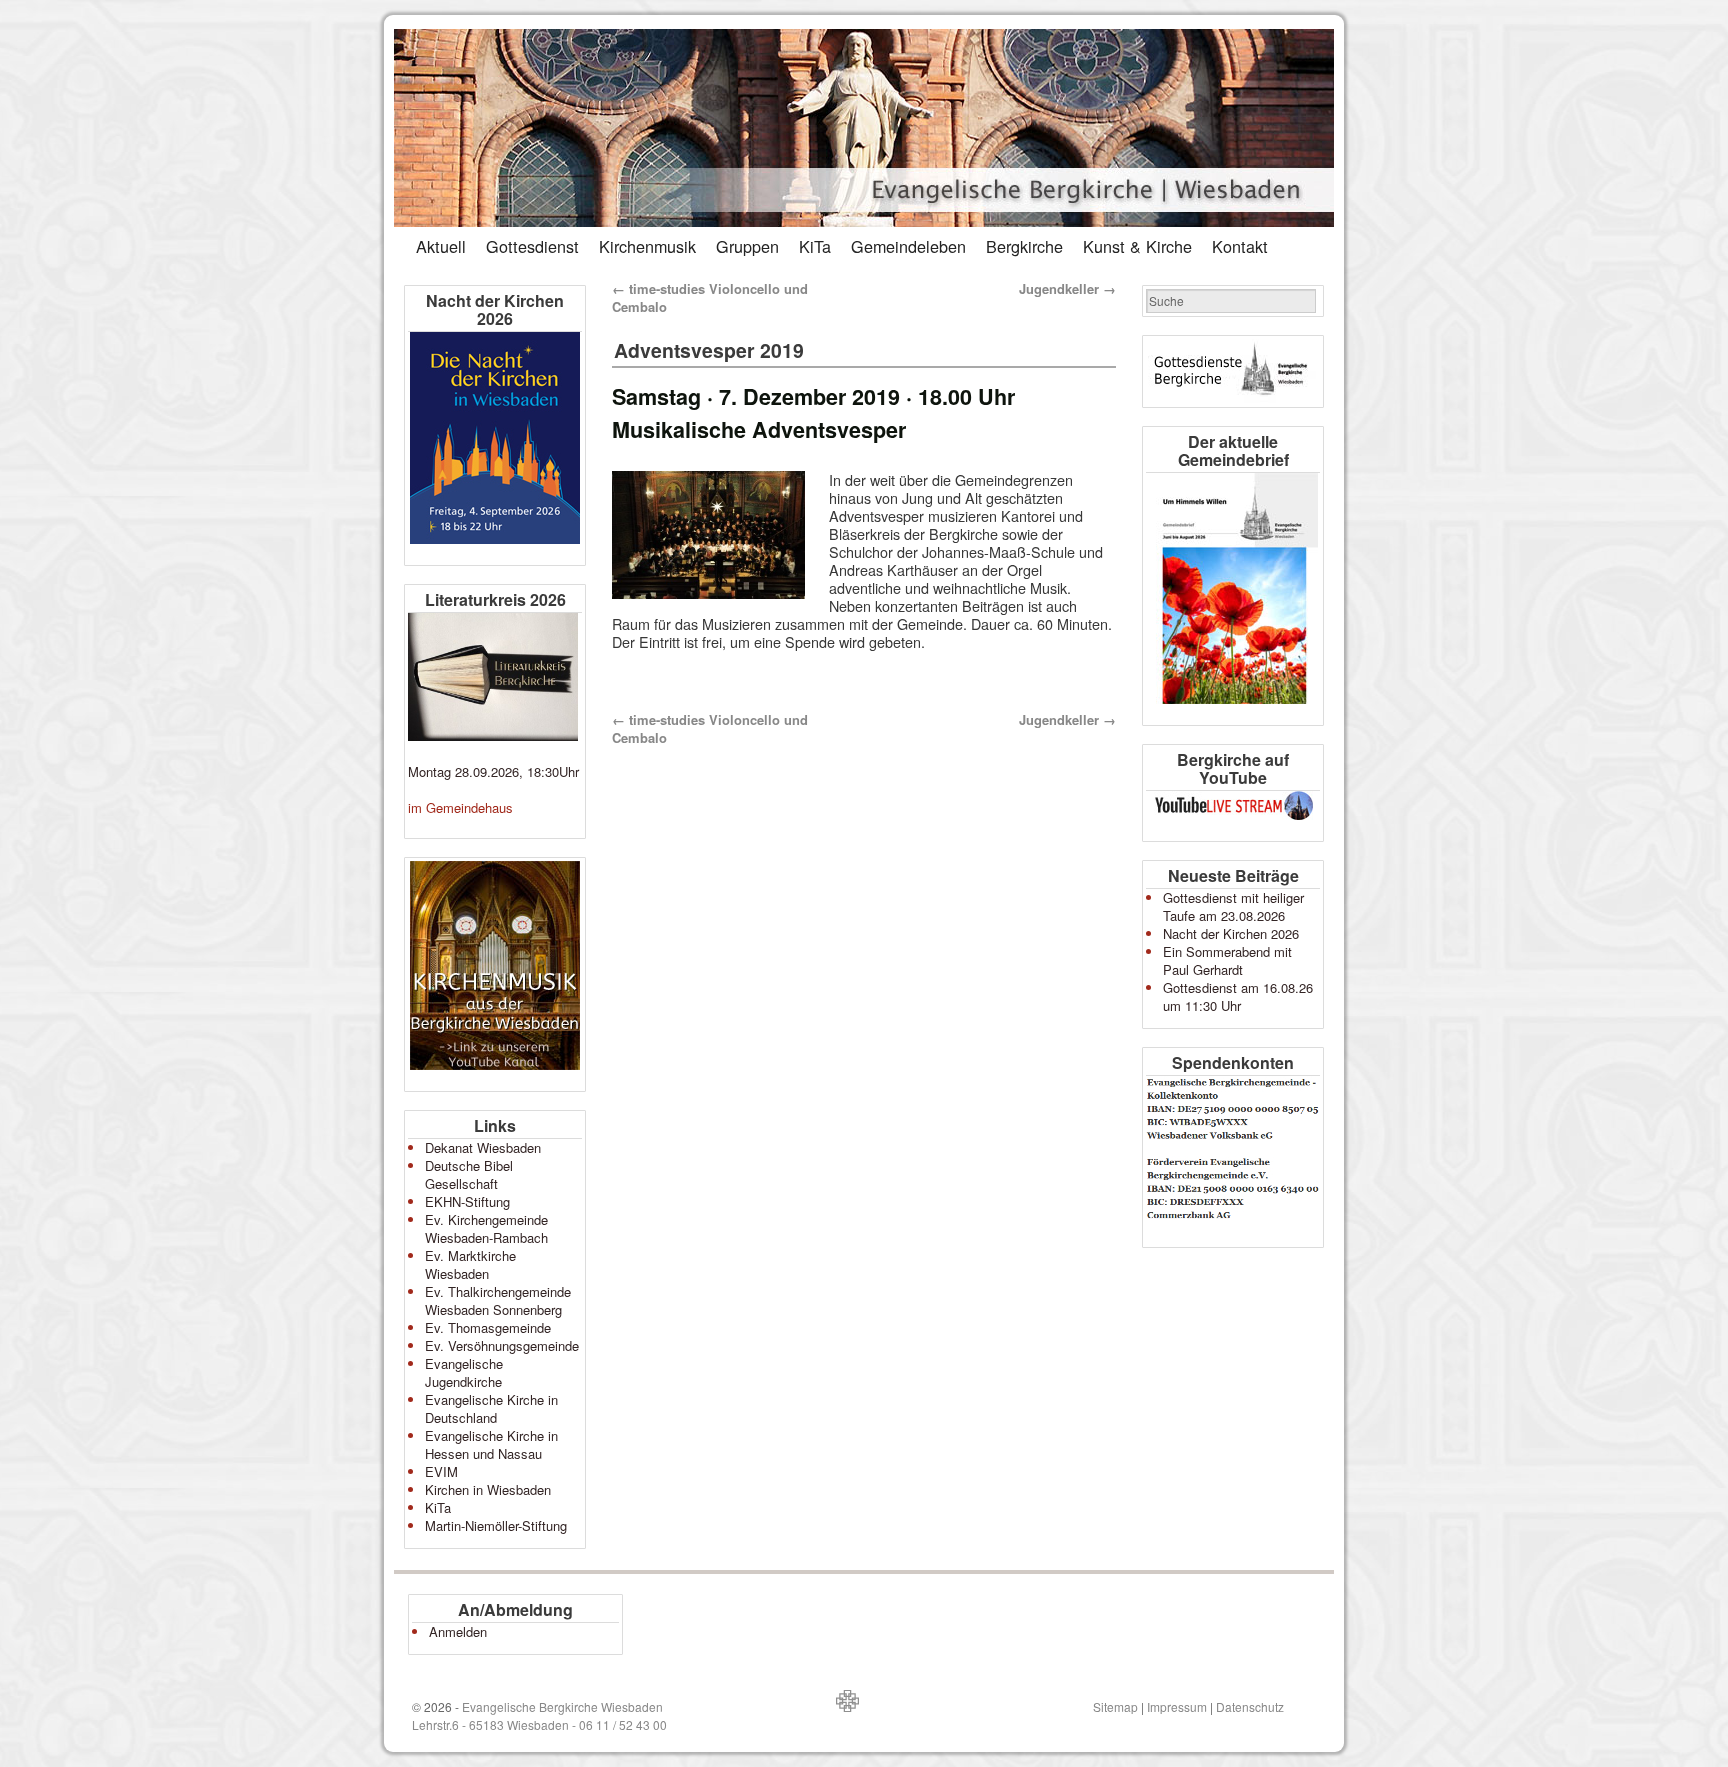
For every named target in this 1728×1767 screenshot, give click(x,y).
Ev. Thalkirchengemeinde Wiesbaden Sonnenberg (498, 1300)
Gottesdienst (532, 246)
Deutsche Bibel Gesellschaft (469, 1174)
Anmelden (458, 1631)
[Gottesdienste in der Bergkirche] (1233, 371)
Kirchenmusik (647, 246)
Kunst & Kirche (1137, 246)
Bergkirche (1024, 246)
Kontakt (1240, 246)
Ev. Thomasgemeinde (488, 1327)
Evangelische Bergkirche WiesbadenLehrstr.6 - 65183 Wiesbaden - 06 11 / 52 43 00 (539, 1715)
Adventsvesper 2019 (709, 350)
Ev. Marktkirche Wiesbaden (470, 1264)
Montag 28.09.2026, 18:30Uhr (493, 771)
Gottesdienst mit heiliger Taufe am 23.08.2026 (1233, 906)
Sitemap (1115, 1706)
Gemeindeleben (908, 246)
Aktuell (441, 246)
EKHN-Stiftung (467, 1201)
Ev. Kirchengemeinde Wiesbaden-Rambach (486, 1228)
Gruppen (747, 246)
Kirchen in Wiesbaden (488, 1489)
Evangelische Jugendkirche (464, 1372)
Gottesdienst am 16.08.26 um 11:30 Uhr (1238, 996)
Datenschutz (1250, 1706)
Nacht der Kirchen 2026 (1231, 933)
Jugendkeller (1067, 288)
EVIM (441, 1471)
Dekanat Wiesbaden (483, 1147)
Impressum (1177, 1706)
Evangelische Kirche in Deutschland (491, 1408)
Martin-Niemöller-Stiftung (496, 1525)
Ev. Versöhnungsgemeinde (502, 1345)
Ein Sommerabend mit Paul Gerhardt (1227, 960)
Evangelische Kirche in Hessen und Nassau (491, 1444)
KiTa (815, 246)
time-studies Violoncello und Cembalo (710, 297)
